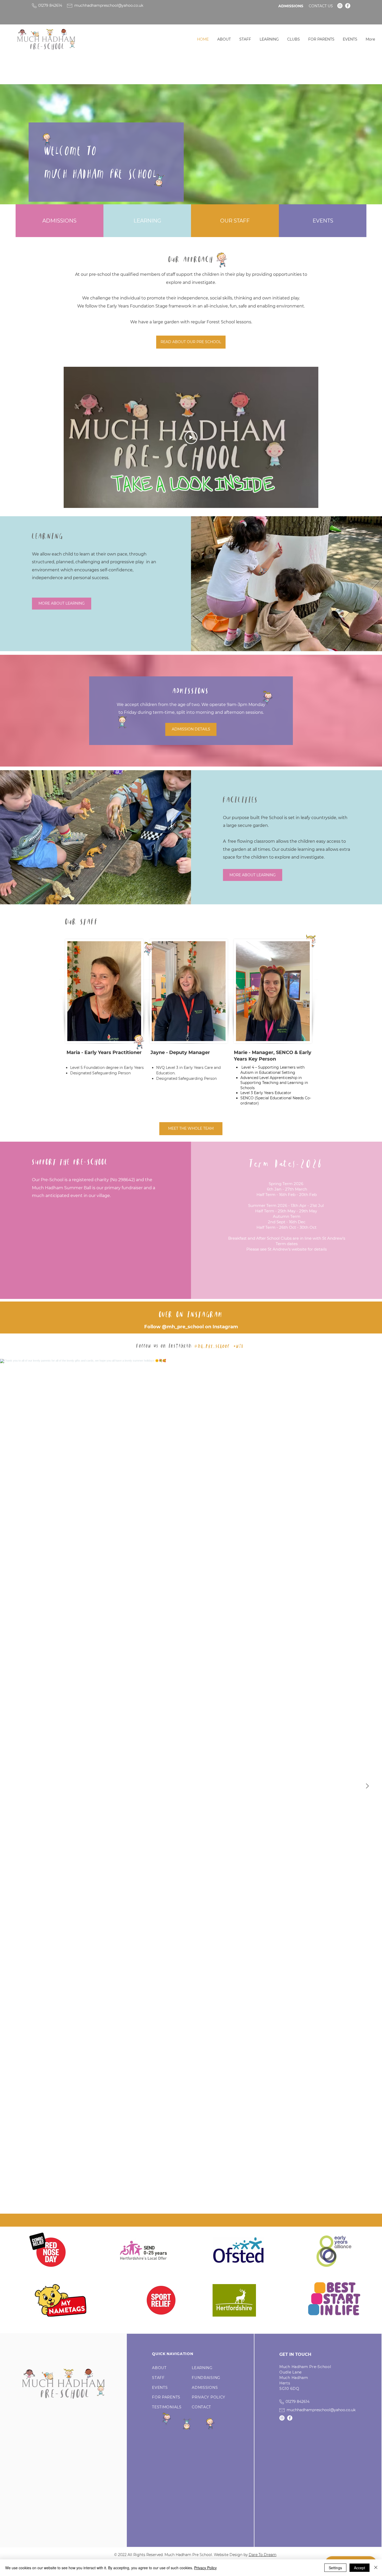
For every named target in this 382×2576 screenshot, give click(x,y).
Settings (335, 2568)
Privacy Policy (205, 2568)
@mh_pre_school (183, 1327)
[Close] (376, 2568)
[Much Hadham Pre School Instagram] (340, 6)
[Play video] (191, 437)
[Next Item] (367, 1786)
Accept (360, 2568)
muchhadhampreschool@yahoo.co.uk (109, 5)
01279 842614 (50, 5)
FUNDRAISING (206, 2378)
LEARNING (202, 2368)
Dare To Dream (263, 2555)
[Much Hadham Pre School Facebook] (348, 6)
